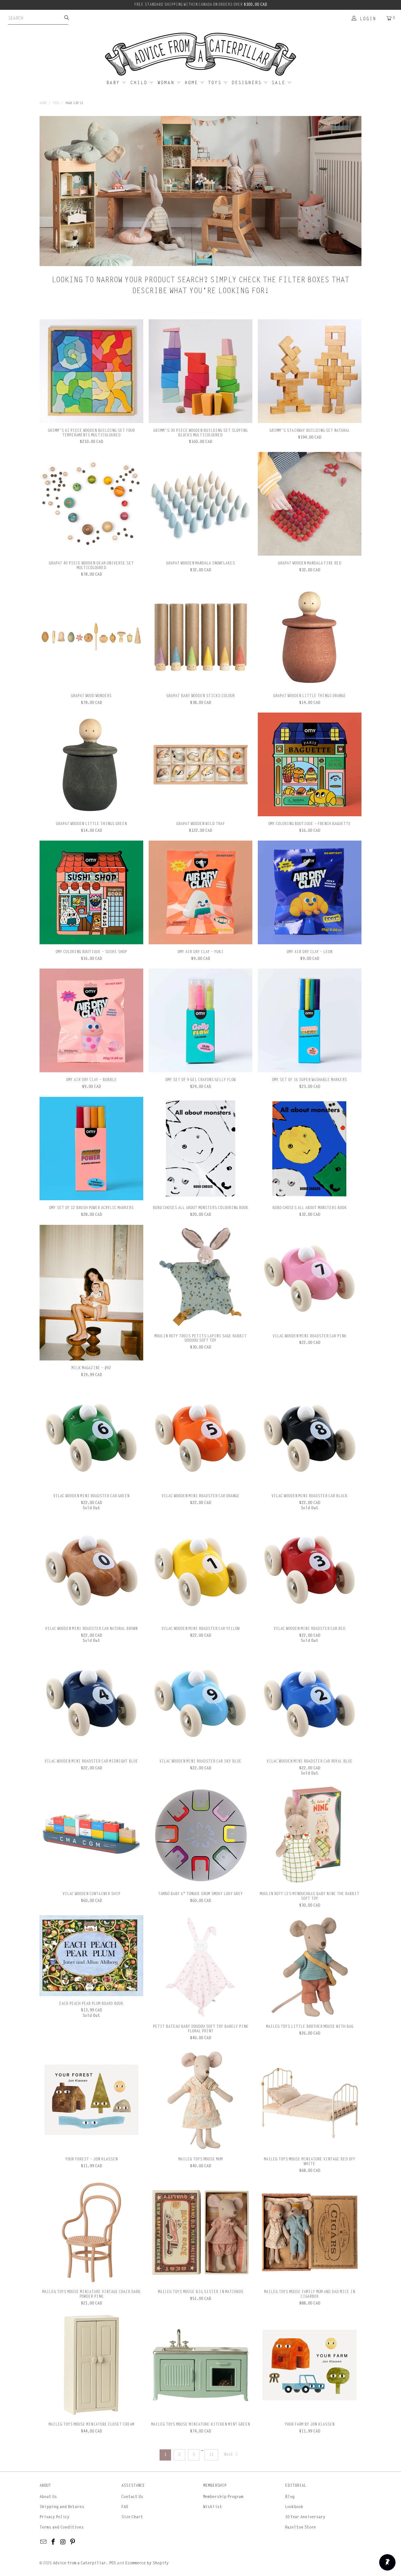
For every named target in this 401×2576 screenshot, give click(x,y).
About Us (48, 2497)
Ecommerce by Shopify (147, 2563)
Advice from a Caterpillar (79, 2563)
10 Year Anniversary (305, 2517)
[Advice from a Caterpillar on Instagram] (63, 2542)
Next (229, 2454)
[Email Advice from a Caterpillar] (44, 2542)
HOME (192, 83)
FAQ (125, 2507)
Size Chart (132, 2517)
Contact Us (132, 2497)
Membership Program (223, 2497)
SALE (279, 83)
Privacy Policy (54, 2517)
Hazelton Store (300, 2527)
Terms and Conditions (62, 2527)
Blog (290, 2497)
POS (113, 2563)
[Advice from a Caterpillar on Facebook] (53, 2542)
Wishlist (213, 2507)
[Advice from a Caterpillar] (200, 55)
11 (211, 2455)
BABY (114, 83)
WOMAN (167, 83)
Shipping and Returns (62, 2507)
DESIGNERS (248, 83)
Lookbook (294, 2507)
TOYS (216, 83)
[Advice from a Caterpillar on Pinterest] (73, 2542)
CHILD (140, 83)
